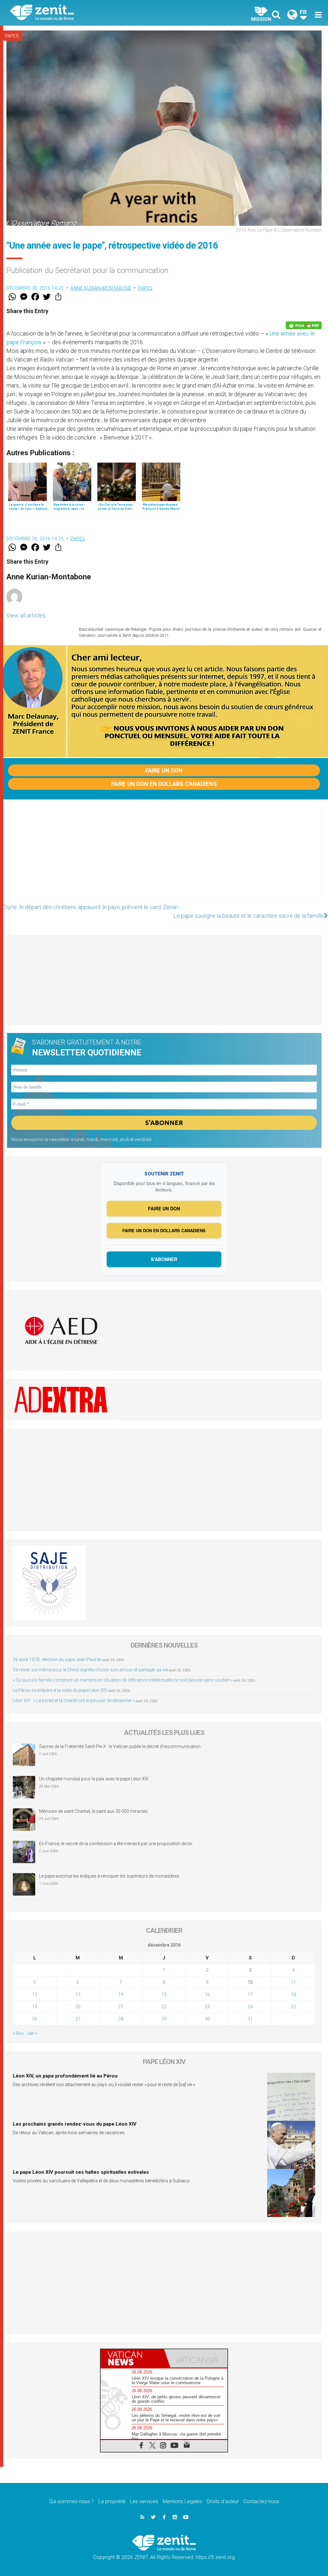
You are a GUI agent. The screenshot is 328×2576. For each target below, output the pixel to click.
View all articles (26, 615)
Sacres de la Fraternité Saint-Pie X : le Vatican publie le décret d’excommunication (120, 1746)
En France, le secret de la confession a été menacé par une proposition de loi (116, 1844)
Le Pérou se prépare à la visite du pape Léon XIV (60, 1690)
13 (78, 1994)
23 (207, 2007)
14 (121, 1994)
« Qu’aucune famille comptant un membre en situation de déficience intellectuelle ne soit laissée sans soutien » (123, 1680)
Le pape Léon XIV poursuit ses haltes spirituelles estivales (81, 2172)
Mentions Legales (182, 2501)
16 (207, 1994)
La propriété (112, 2501)
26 (35, 2019)
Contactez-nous (261, 2501)
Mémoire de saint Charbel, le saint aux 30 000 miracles (93, 1811)
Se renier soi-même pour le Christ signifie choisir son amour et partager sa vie (90, 1670)
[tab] (132, 2358)
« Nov (18, 2033)
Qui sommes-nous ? (71, 2501)
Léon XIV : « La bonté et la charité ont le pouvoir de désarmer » (74, 1701)
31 (250, 2019)
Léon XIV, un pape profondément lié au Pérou (65, 2076)
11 (293, 1982)
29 (164, 2019)
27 (78, 2019)
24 (250, 2007)
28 (121, 2019)
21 (121, 2007)
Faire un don (164, 770)
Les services (144, 2501)
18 (293, 1994)
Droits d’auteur (223, 2501)
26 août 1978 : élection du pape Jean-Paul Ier (57, 1659)
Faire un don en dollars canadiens (164, 784)
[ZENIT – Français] (92, 13)
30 (207, 2019)
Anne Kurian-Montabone (101, 288)
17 (250, 1994)
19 (35, 2007)
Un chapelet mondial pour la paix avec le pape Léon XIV (94, 1779)
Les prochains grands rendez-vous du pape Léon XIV (75, 2124)
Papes (12, 36)
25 (293, 2007)
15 (164, 1994)
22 (164, 2007)
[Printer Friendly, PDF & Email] (304, 325)
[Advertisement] (164, 854)
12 (35, 1994)
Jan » (32, 2033)
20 (78, 2007)
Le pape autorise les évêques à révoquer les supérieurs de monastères (109, 1876)
